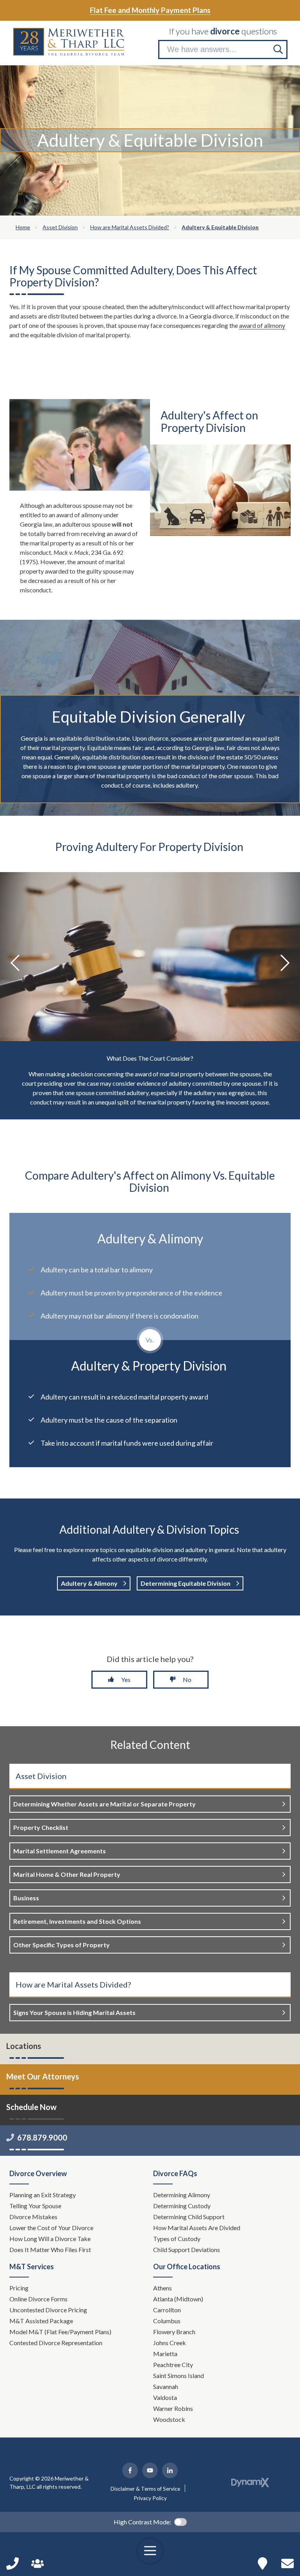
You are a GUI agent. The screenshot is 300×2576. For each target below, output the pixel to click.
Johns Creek (170, 2343)
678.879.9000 (42, 2137)
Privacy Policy (150, 2498)
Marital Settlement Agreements (60, 1851)
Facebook (130, 2470)
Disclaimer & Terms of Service (145, 2489)
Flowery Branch (174, 2332)
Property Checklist (41, 1827)
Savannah (166, 2386)
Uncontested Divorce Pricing (48, 2310)
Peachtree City (173, 2365)
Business (26, 1898)
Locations (24, 2046)
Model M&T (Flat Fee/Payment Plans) (60, 2332)
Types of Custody (177, 2239)
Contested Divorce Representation (56, 2343)
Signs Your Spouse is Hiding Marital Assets (74, 2012)
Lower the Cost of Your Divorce (52, 2228)
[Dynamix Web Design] (250, 2482)
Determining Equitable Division (186, 1583)
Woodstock (169, 2419)
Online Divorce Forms (38, 2299)
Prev (16, 963)
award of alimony (262, 325)
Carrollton (167, 2310)
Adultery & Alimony (90, 1583)
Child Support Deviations (187, 2250)
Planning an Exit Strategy (43, 2195)
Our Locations (262, 2563)
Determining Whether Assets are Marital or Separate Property (104, 1804)
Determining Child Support (189, 2217)
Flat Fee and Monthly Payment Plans (150, 10)
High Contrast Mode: (142, 2522)
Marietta (165, 2354)
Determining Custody (182, 2206)
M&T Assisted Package (41, 2321)
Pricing (19, 2288)
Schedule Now (287, 2563)
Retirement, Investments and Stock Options (77, 1921)
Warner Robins (173, 2408)
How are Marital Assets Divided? (73, 1984)
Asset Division (41, 1776)
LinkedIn (170, 2470)
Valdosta (165, 2397)
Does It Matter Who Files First (51, 2250)
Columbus (167, 2321)
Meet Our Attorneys (43, 2076)
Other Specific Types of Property (62, 1945)
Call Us (12, 2563)
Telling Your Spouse (35, 2206)
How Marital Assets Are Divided (197, 2228)
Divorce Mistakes (34, 2217)
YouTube (150, 2470)
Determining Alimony (182, 2195)
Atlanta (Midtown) (178, 2299)
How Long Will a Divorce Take (51, 2239)
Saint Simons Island (179, 2375)
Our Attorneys (37, 2563)
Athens (162, 2288)
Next (284, 963)
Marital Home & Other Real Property (67, 1874)
